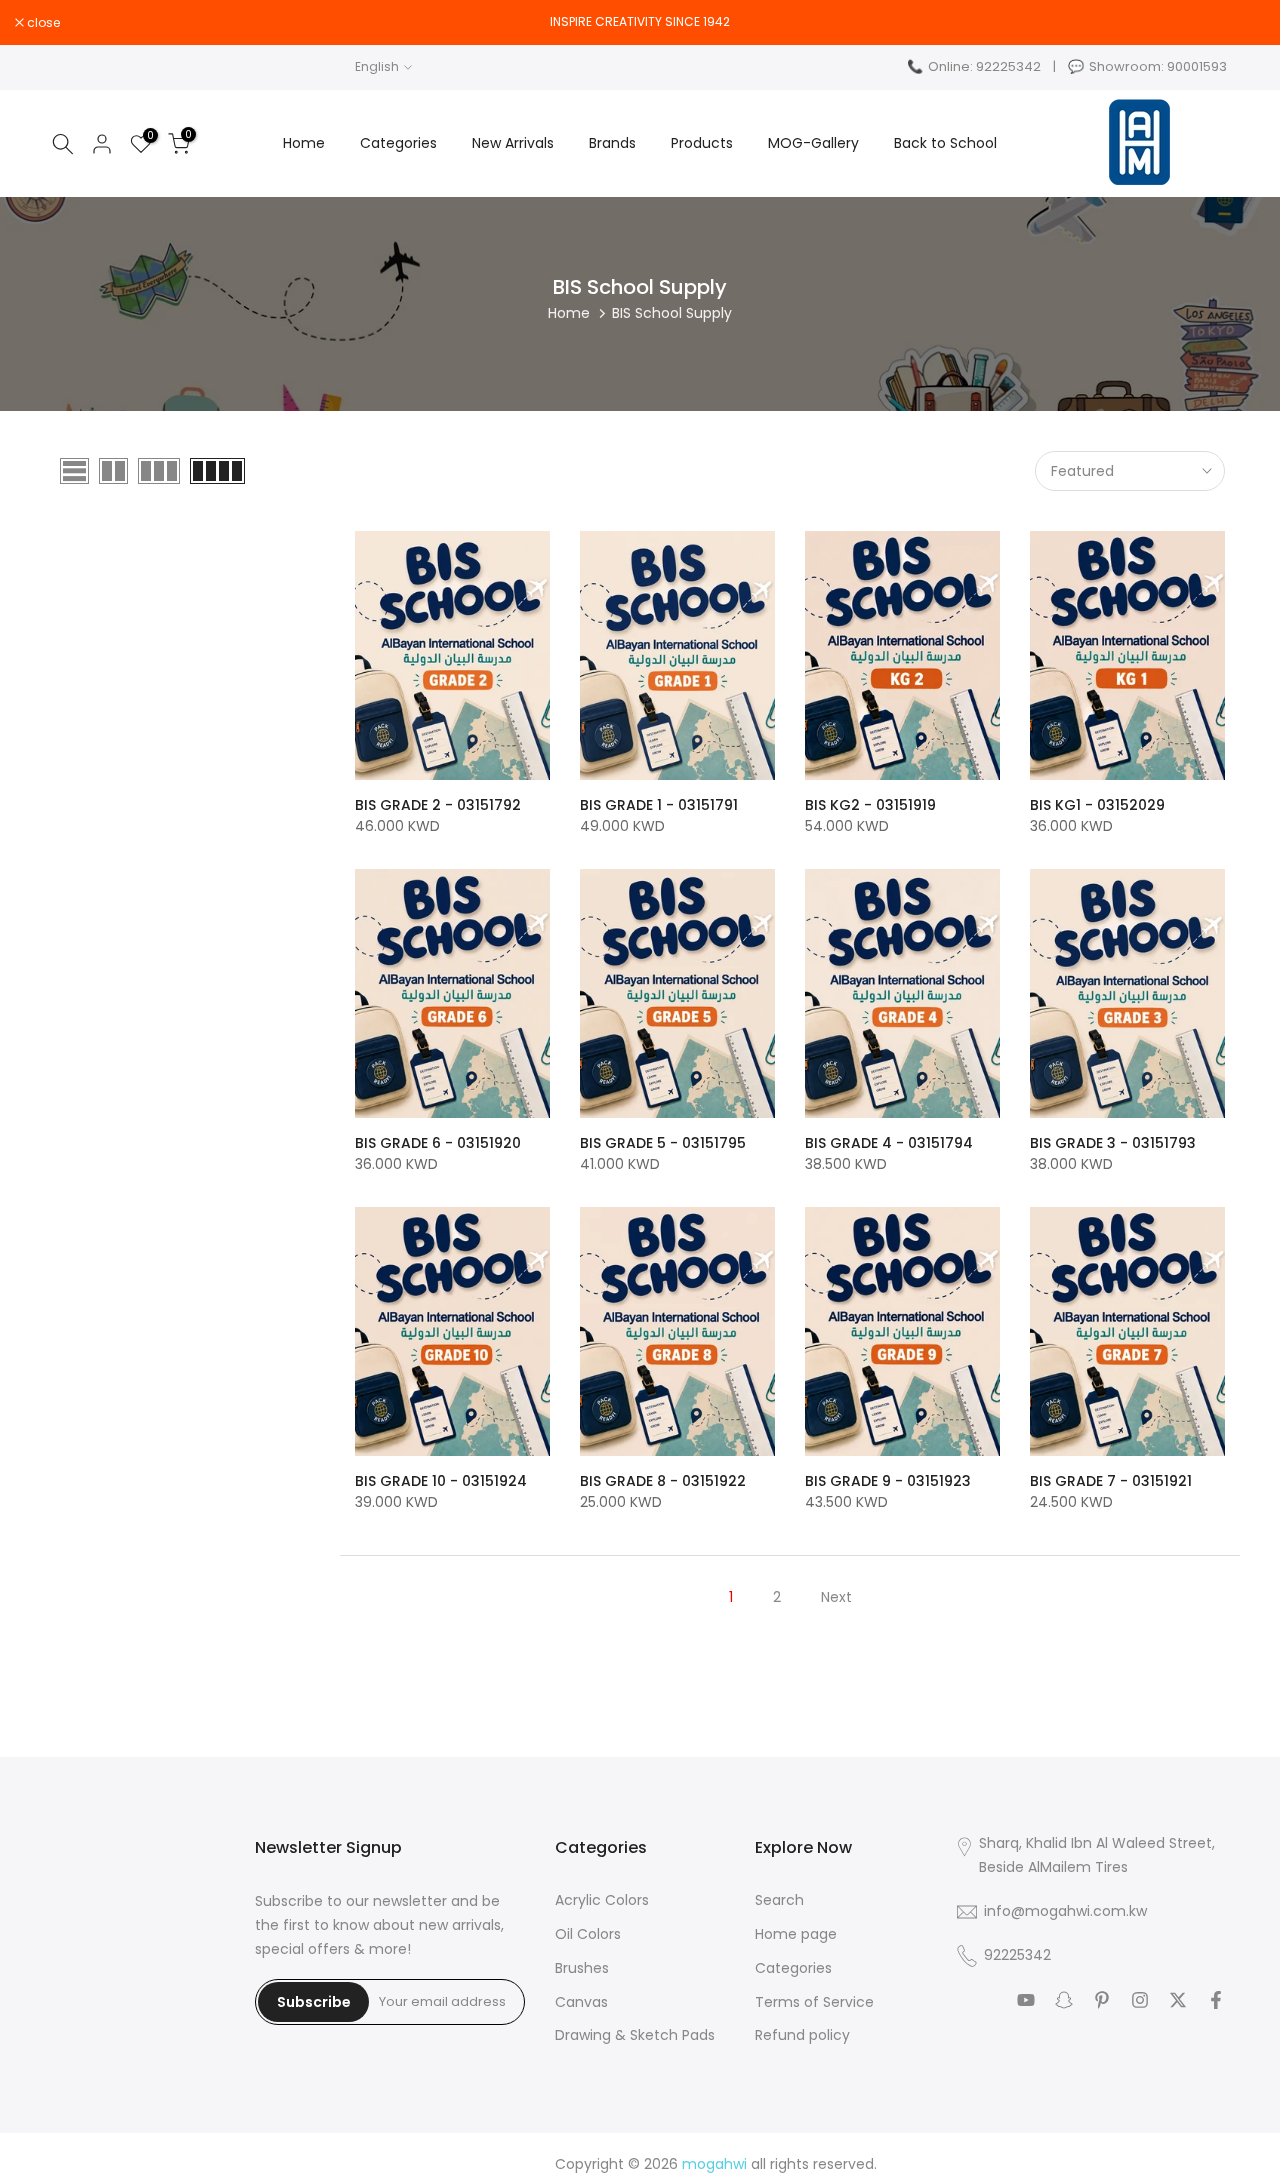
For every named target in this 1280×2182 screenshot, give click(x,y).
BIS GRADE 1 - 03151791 (659, 805)
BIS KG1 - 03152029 (1097, 805)
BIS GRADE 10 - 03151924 (441, 1481)
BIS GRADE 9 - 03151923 (888, 1481)
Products (702, 143)
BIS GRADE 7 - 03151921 (1111, 1481)
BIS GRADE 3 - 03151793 (1113, 1143)
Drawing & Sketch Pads (635, 2035)
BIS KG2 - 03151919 (870, 805)
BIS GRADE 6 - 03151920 (438, 1143)
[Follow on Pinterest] (1102, 2000)
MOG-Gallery (813, 143)
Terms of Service (814, 2002)
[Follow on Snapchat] (1064, 2000)
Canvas (581, 2002)
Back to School (945, 143)
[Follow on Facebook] (1216, 2000)
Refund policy (802, 2035)
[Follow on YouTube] (1026, 2000)
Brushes (582, 1968)
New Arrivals (513, 143)
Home (304, 143)
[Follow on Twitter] (1178, 2000)
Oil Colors (588, 1934)
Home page (796, 1934)
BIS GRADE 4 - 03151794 (889, 1143)
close (1247, 23)
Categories (398, 143)
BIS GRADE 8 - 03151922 (663, 1481)
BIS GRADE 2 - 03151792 (438, 805)
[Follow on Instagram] (1140, 2000)
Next (836, 1597)
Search (779, 1900)
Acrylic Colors (602, 1900)
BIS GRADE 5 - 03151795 (663, 1143)
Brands (612, 143)
